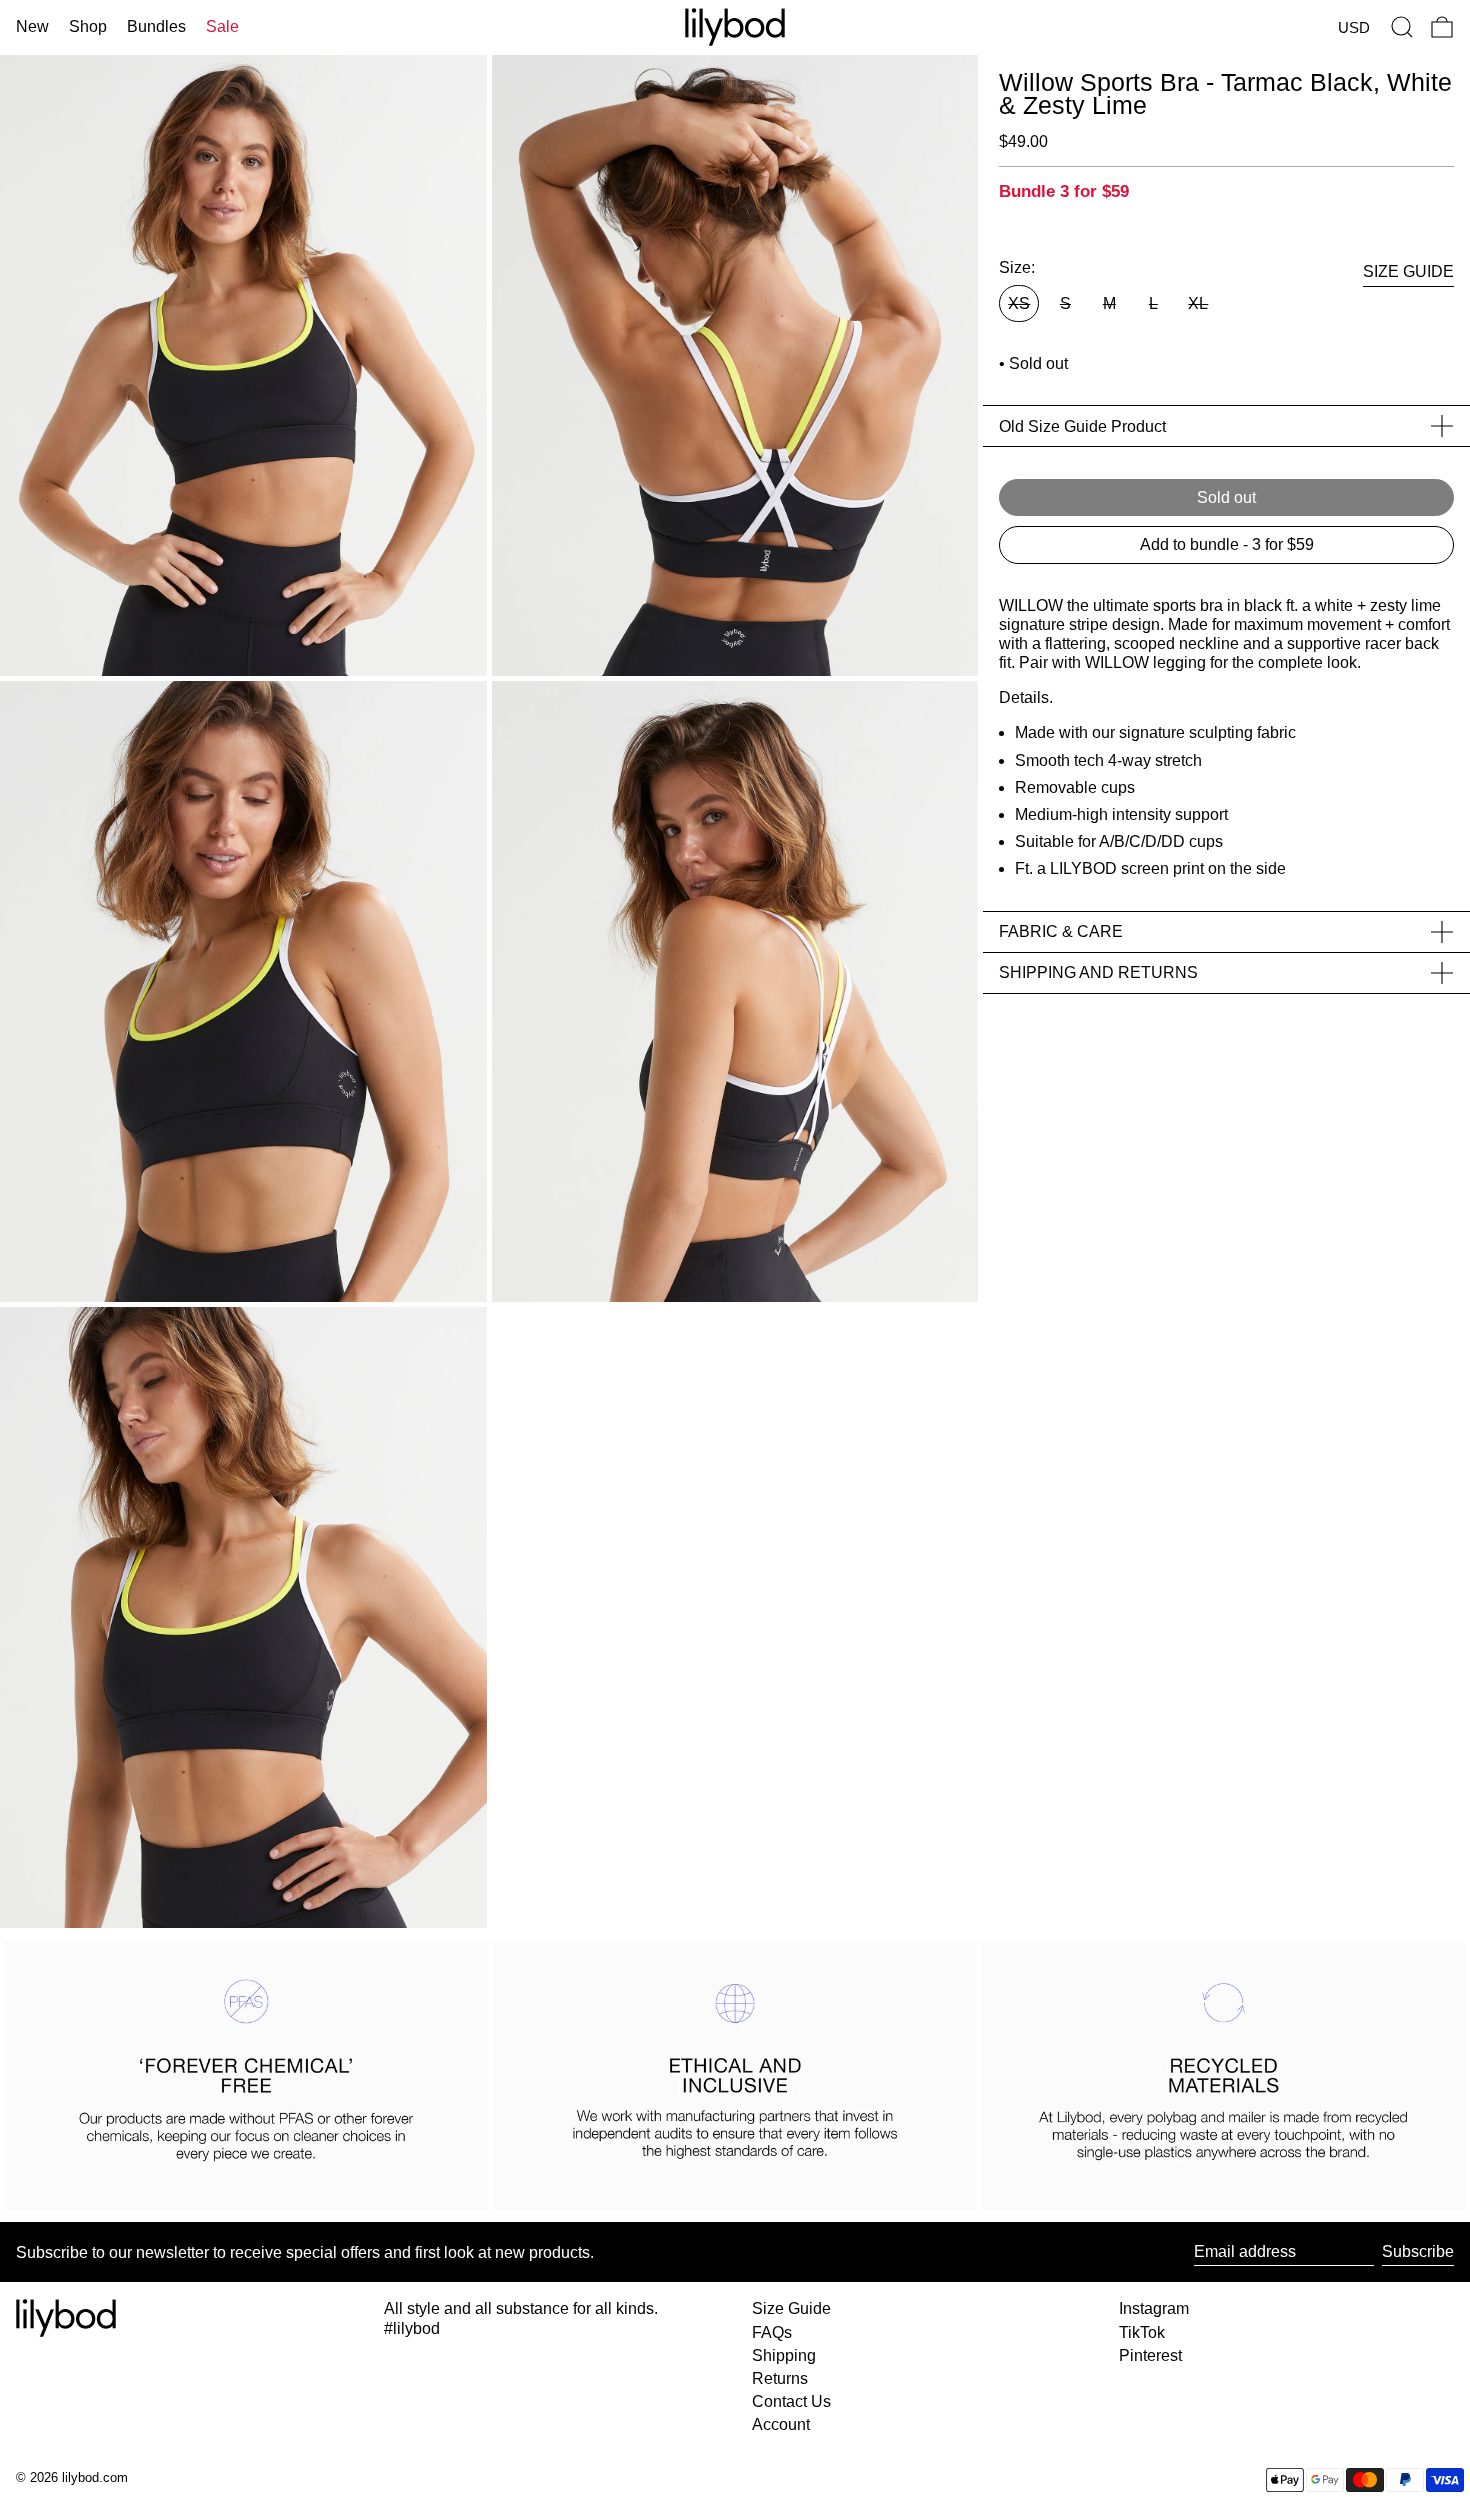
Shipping (784, 2355)
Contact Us (791, 2401)
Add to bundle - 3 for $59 (1227, 544)
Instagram (1154, 2308)
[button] (1402, 27)
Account (781, 2424)
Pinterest (1150, 2355)
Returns (780, 2378)
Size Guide (791, 2308)
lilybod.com (95, 2477)
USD (1354, 27)
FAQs (772, 2332)
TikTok (1142, 2332)
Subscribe (1418, 2251)
